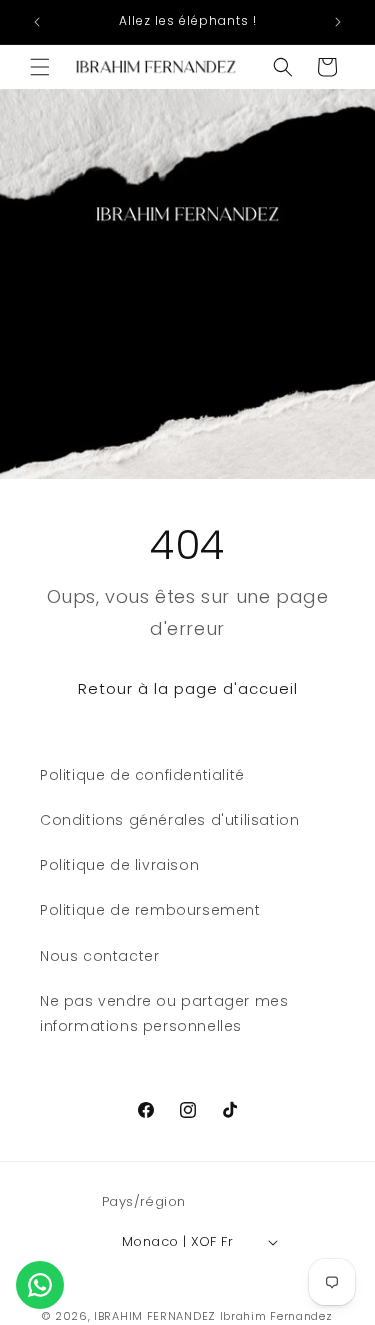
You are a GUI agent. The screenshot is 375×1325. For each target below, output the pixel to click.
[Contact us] (40, 1285)
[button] (40, 67)
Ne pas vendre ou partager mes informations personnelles (164, 1013)
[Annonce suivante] (338, 22)
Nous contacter (99, 956)
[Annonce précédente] (37, 22)
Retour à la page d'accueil (188, 688)
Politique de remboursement (150, 910)
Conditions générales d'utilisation (169, 820)
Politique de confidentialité (142, 775)
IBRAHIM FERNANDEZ (155, 1316)
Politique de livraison (119, 865)
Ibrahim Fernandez (276, 1316)
